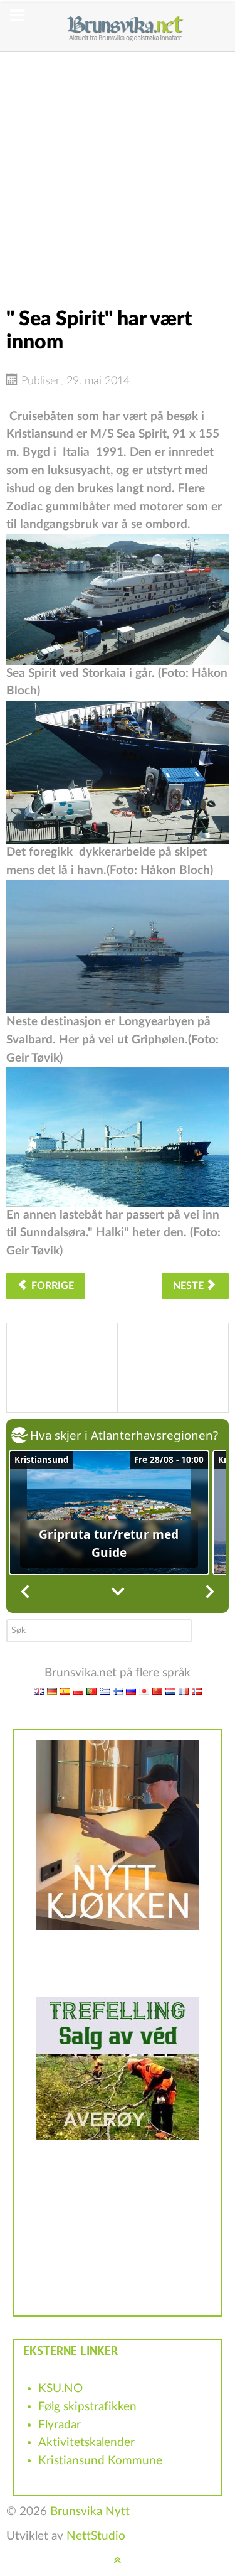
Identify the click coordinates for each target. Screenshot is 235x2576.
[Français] (184, 1691)
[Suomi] (118, 1691)
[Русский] (131, 1691)
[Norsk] (197, 1691)
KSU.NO (60, 2389)
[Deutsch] (52, 1691)
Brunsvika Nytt (90, 2512)
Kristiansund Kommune (100, 2461)
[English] (39, 1691)
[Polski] (78, 1691)
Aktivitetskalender (86, 2443)
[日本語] (144, 1691)
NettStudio (96, 2536)
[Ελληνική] (105, 1691)
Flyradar (60, 2425)
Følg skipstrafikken (87, 2407)
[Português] (91, 1691)
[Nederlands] (170, 1691)
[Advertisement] (118, 170)
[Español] (65, 1691)
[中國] (157, 1691)
